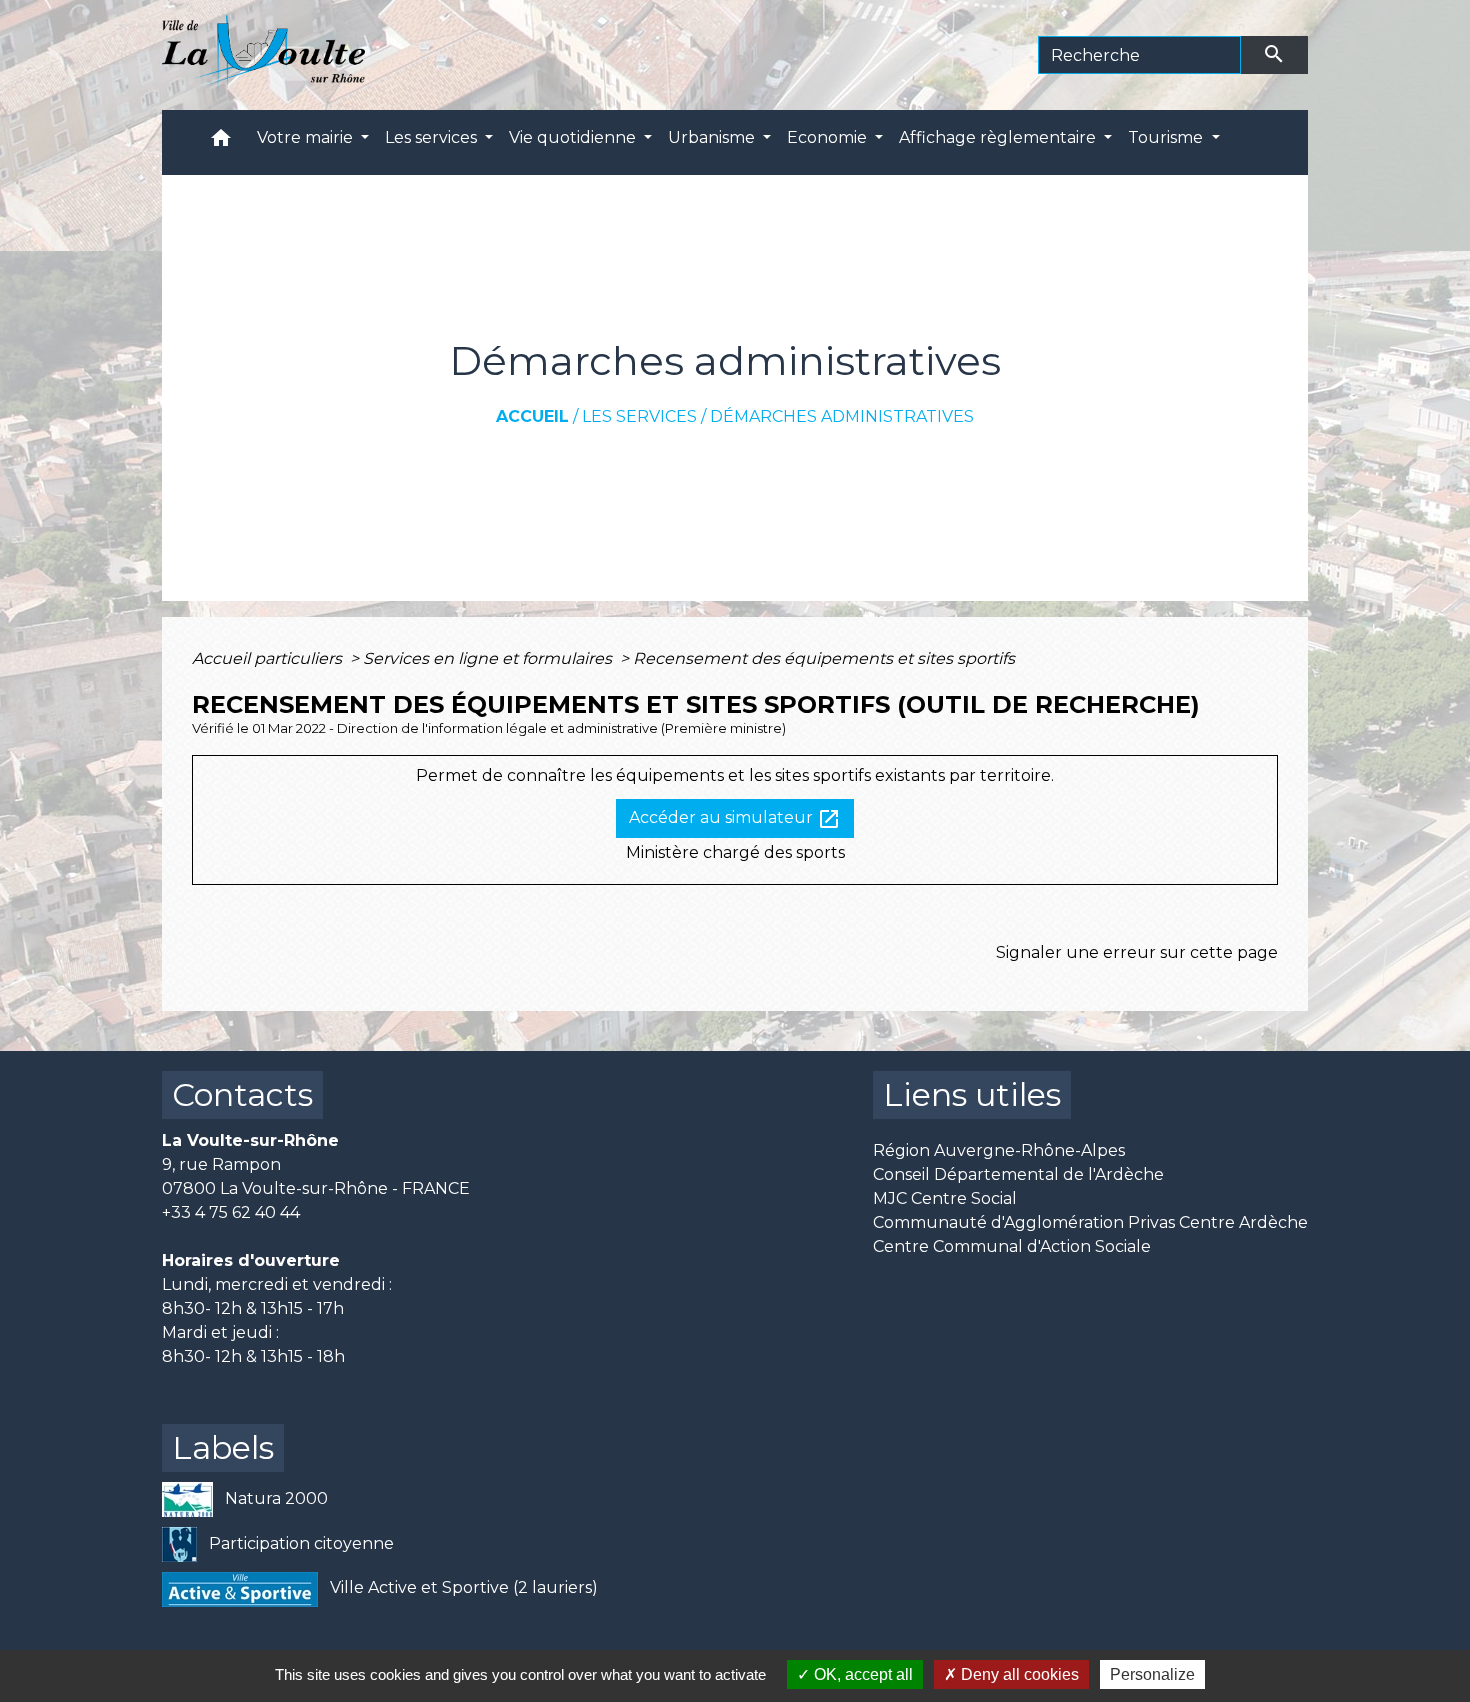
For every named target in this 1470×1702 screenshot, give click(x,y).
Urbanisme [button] (713, 137)
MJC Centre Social (945, 1198)
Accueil (532, 416)
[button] (221, 142)
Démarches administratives (842, 416)
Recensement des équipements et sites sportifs (824, 658)
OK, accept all (861, 1674)
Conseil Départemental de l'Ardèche (1018, 1174)
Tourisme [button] (1167, 137)
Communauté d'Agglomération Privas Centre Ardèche (1090, 1222)
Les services (639, 416)
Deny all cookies (1018, 1674)
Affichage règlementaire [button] (999, 137)
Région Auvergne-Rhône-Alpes (999, 1150)
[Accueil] (263, 55)
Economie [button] (829, 137)
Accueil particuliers (269, 658)
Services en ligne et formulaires (489, 658)
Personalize (1152, 1674)
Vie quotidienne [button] (574, 137)
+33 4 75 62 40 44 (231, 1212)
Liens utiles (972, 1094)
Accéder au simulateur (735, 819)
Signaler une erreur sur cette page (1137, 952)
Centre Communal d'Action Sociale (1012, 1246)
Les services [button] (433, 137)
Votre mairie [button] (307, 137)
